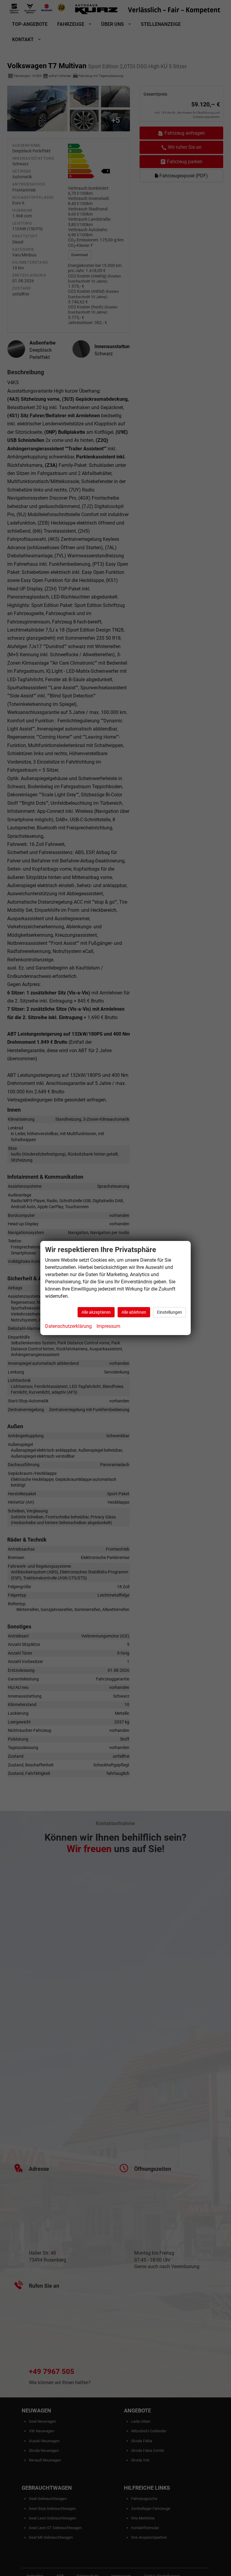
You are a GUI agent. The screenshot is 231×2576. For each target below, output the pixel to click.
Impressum (108, 1326)
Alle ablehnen (134, 1312)
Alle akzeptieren (96, 1312)
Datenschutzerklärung (68, 1326)
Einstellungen (169, 1312)
